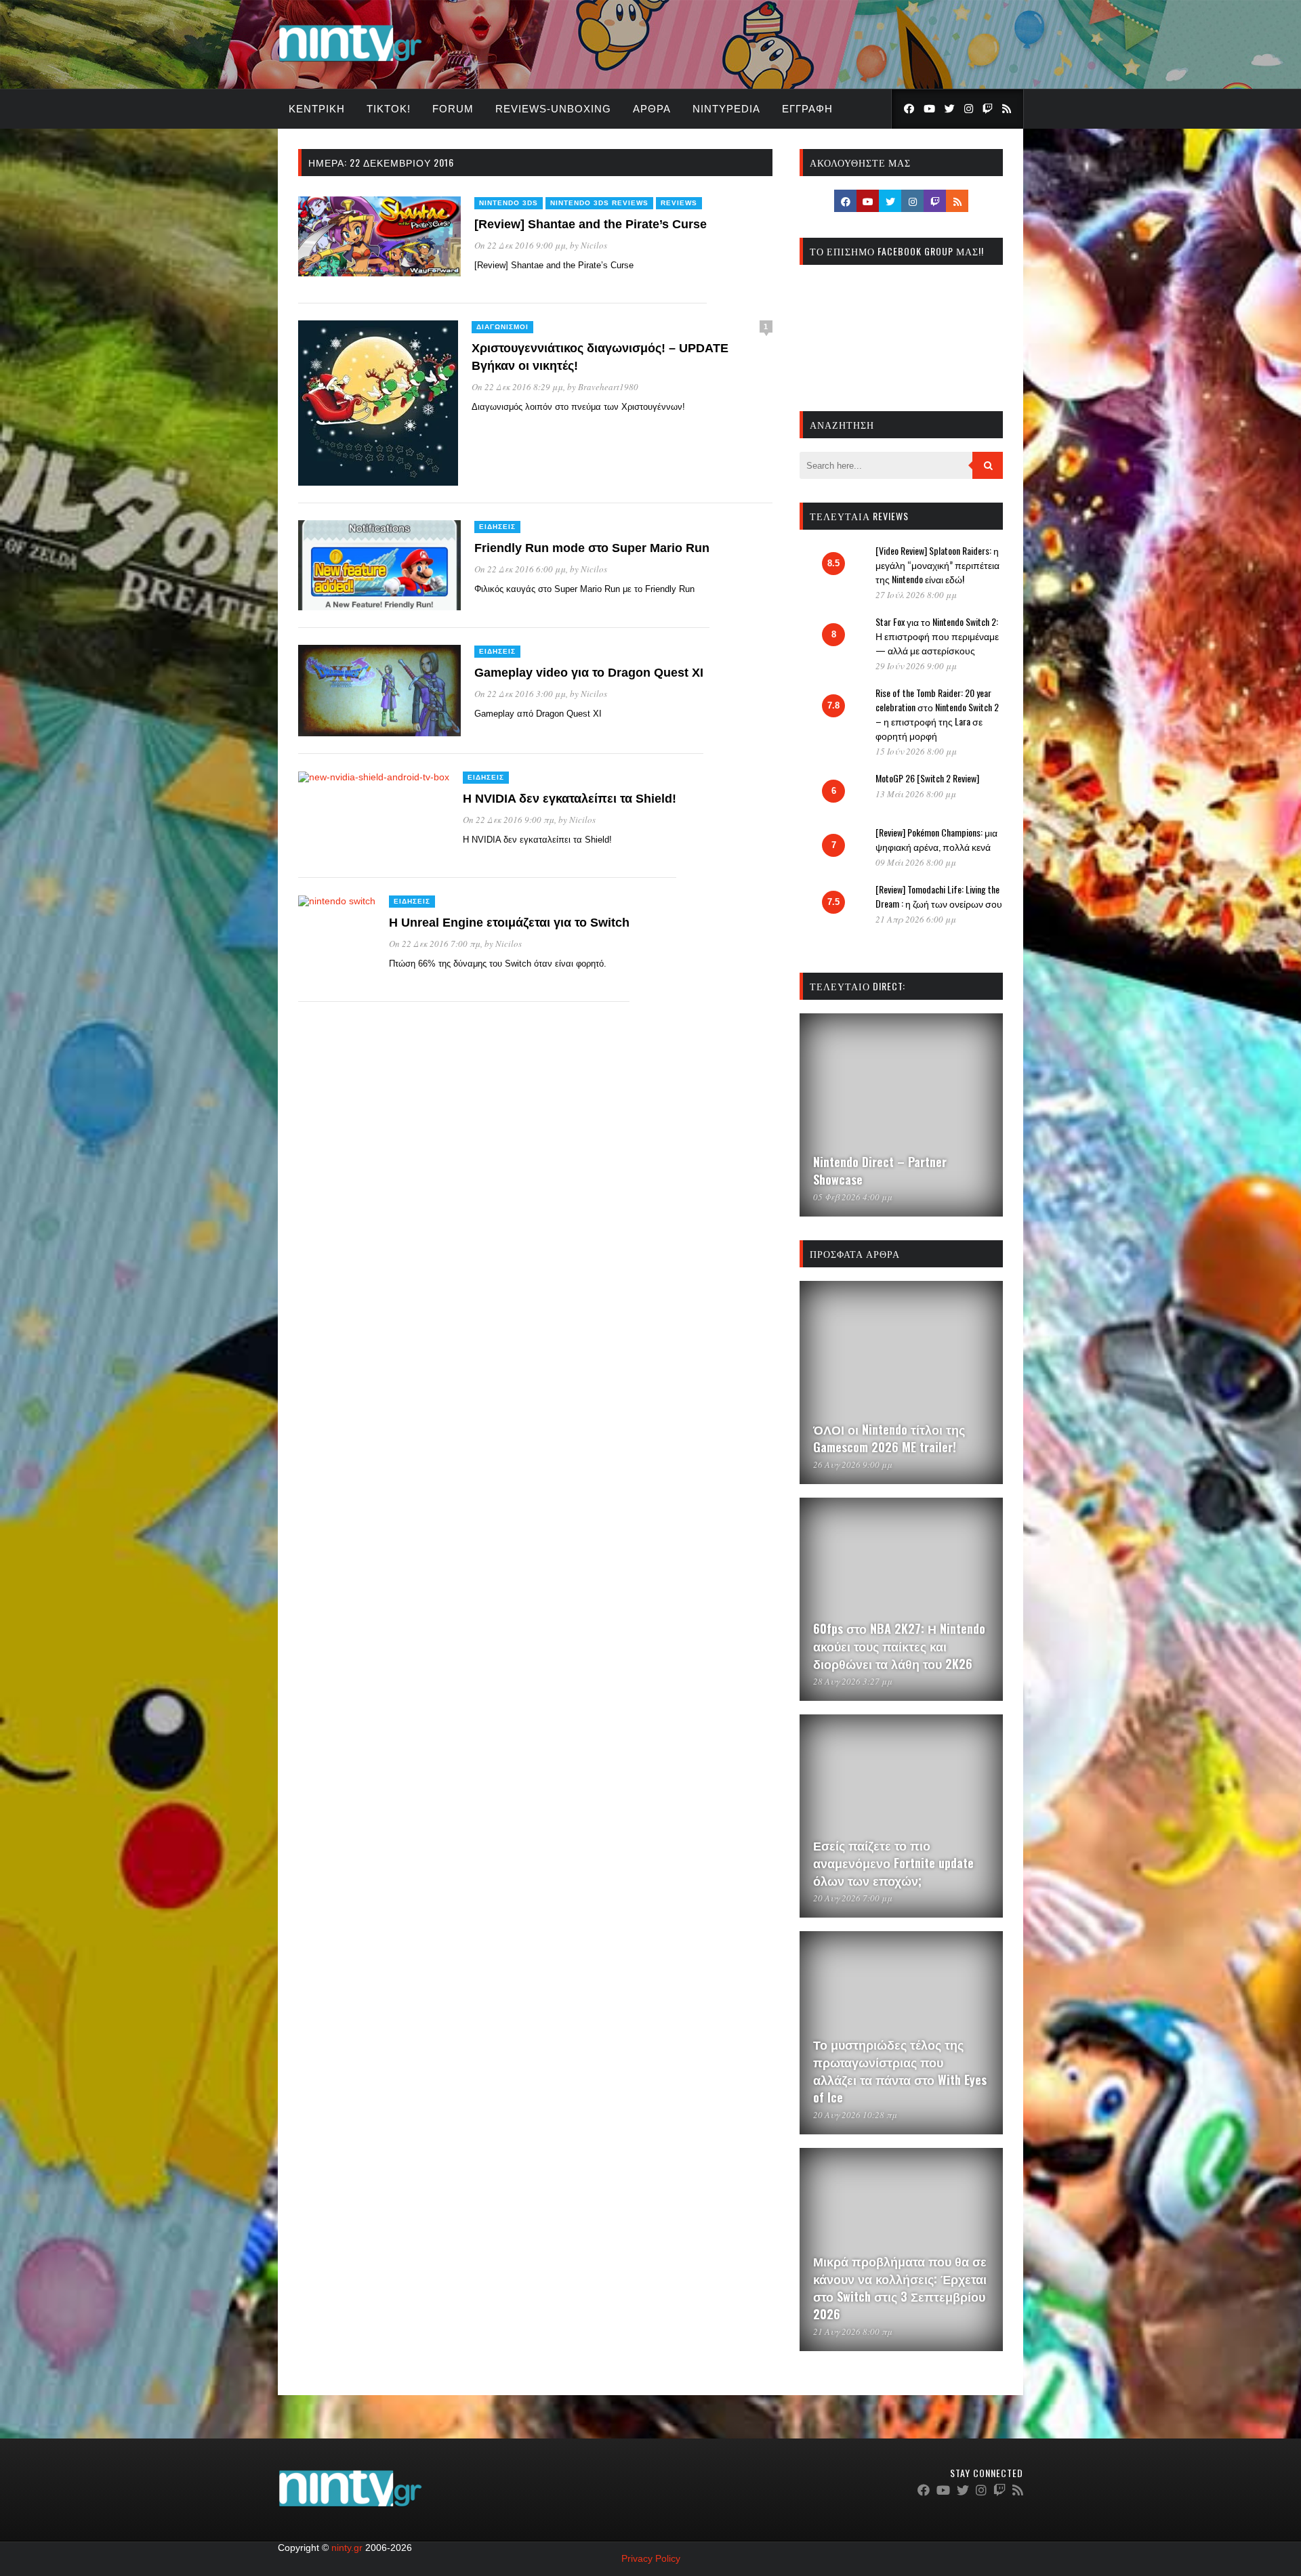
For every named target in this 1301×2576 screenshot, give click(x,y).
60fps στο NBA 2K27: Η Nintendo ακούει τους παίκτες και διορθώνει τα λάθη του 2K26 (899, 1646)
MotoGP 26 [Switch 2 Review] (927, 778)
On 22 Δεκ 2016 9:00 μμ (520, 245)
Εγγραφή (807, 109)
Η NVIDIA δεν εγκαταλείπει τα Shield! (570, 799)
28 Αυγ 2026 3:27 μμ (853, 1681)
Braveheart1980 (608, 387)
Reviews (679, 203)
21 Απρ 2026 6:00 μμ (916, 919)
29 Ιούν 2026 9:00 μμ (916, 666)
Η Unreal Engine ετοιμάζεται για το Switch (509, 923)
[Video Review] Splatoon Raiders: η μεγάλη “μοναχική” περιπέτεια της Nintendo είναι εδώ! (937, 565)
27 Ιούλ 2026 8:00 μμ (916, 595)
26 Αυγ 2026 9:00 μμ (853, 1464)
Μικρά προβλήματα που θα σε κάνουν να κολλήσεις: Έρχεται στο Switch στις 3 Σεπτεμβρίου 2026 (900, 2287)
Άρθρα (652, 109)
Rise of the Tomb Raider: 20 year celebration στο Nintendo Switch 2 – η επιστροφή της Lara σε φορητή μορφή (937, 714)
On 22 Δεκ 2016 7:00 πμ (435, 944)
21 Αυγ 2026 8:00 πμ (853, 2331)
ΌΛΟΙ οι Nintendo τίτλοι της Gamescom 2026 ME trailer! (889, 1438)
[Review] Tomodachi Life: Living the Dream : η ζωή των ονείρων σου (939, 896)
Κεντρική (317, 109)
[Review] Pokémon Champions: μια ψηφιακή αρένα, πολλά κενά (936, 839)
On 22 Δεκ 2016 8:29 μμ (517, 387)
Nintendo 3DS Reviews (599, 203)
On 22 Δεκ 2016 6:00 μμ (520, 569)
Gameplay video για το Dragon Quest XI (589, 673)
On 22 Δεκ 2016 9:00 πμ (509, 820)
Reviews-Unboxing (553, 109)
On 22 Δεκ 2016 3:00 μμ (520, 694)
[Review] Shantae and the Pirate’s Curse (591, 224)
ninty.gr (347, 2548)
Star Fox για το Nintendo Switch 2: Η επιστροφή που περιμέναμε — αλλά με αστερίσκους (937, 636)
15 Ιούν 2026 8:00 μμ (916, 751)
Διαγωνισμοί (502, 327)
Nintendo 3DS (509, 203)
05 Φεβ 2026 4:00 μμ (853, 1197)
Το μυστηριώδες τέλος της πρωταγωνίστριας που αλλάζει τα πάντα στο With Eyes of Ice (900, 2071)
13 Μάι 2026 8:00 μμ (916, 794)
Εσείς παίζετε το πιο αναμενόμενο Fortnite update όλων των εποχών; (893, 1863)
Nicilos (594, 245)
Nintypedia (726, 109)
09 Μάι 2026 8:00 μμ (916, 862)
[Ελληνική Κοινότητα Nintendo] (350, 63)
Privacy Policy (651, 2558)
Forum (453, 109)
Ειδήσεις (497, 527)
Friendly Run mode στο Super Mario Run (592, 548)
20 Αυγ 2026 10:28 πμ (855, 2115)
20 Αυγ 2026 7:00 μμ (853, 1898)
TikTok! (389, 109)
